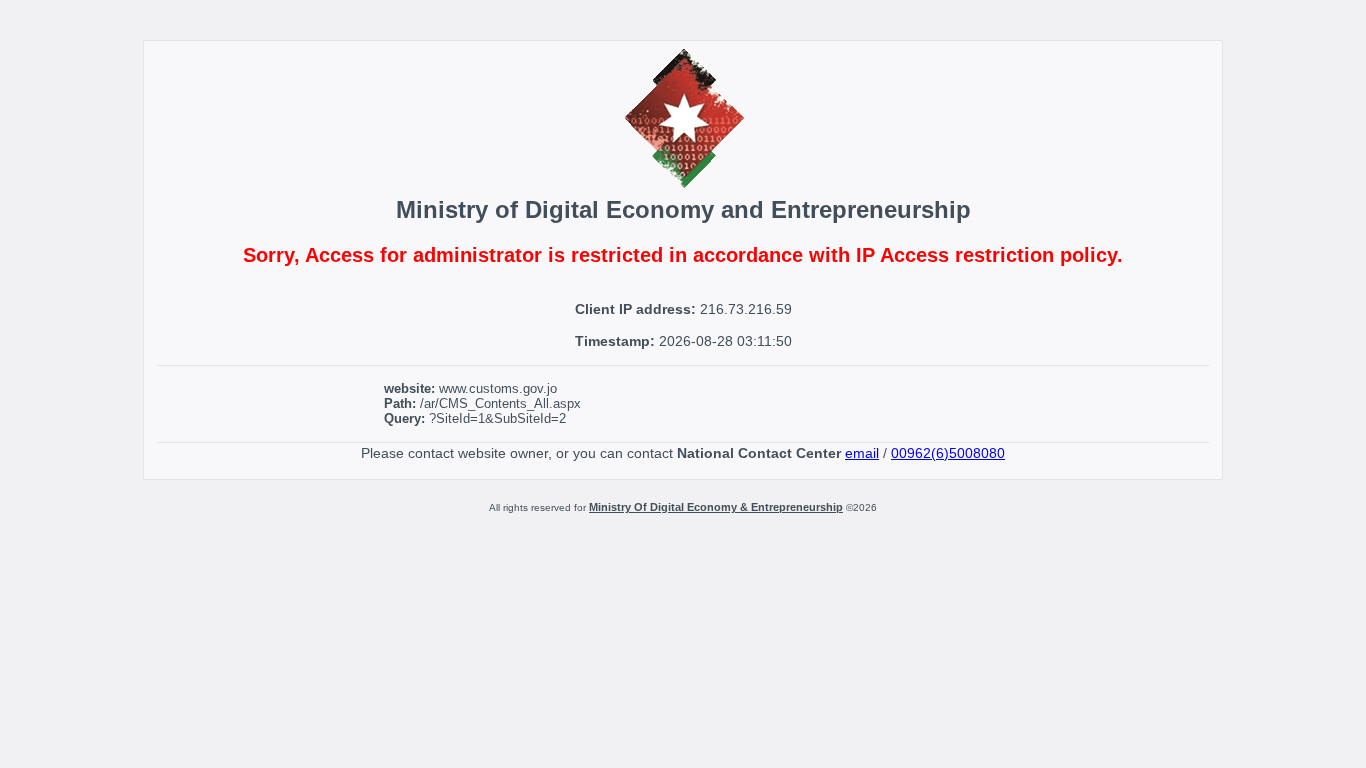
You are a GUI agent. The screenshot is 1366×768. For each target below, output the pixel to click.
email (862, 453)
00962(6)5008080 (948, 453)
